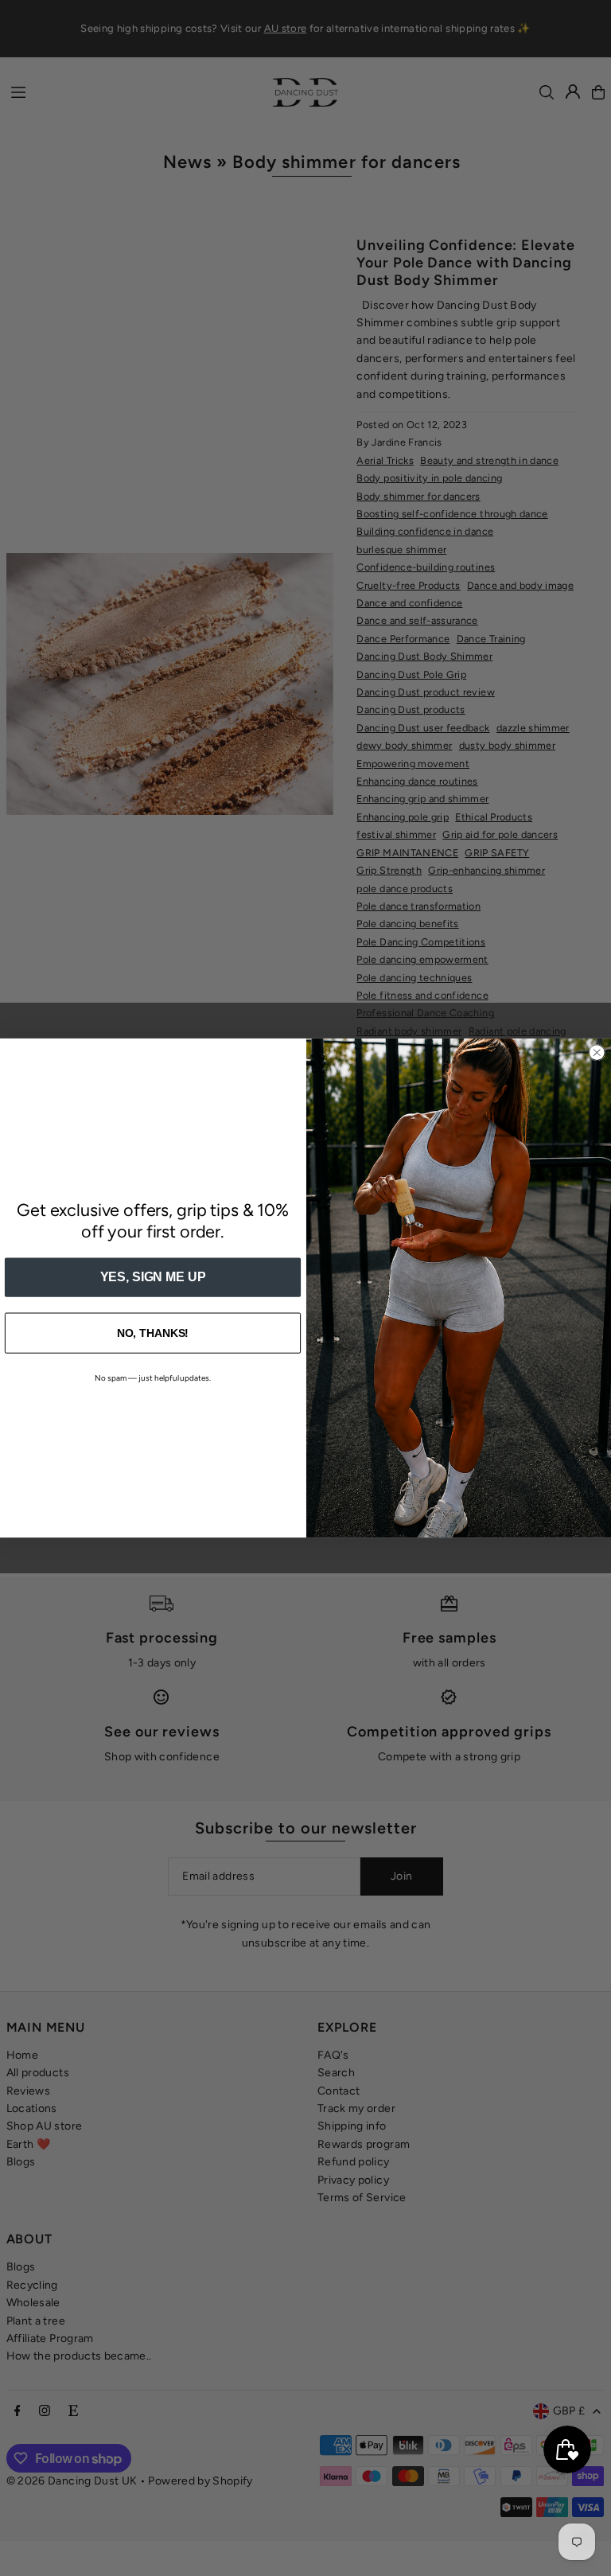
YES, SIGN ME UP (153, 1277)
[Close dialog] (597, 1053)
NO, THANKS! (153, 1333)
